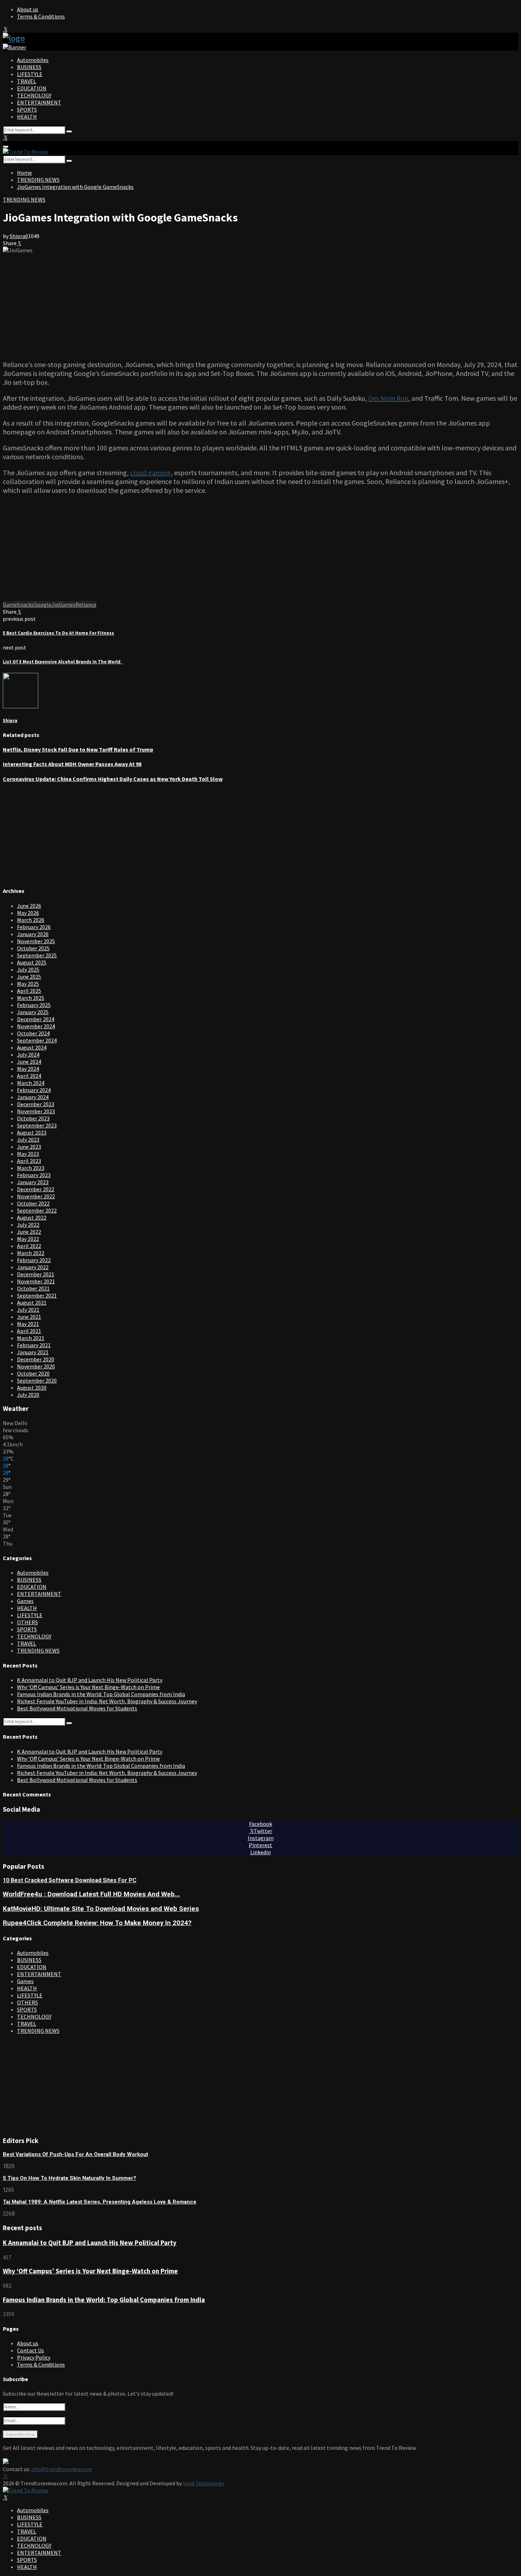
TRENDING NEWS (24, 199)
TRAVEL (27, 81)
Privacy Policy (34, 2357)
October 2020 (33, 1373)
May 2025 (28, 984)
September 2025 (37, 955)
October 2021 (33, 1288)
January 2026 (33, 934)
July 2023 (28, 1140)
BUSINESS (29, 67)
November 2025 (36, 941)
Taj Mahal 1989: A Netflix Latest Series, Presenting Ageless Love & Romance (100, 2202)
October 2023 (33, 1118)
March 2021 (31, 1338)
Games (25, 1601)
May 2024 (28, 1069)
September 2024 (37, 1040)
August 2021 (32, 1303)
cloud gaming (150, 473)
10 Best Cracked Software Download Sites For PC (70, 1880)
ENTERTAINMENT (39, 102)
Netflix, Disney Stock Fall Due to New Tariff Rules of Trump (78, 749)
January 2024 (33, 1097)
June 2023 (29, 1147)
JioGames (63, 604)
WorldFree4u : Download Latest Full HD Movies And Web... (91, 1894)
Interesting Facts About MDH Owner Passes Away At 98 (72, 764)
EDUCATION (32, 88)
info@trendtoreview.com (62, 2469)
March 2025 (31, 998)
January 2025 (33, 1012)
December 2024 (36, 1019)
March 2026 (31, 920)
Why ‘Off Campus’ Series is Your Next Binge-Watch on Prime (88, 1687)
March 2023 (31, 1168)
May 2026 (28, 913)
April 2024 (29, 1076)
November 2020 (36, 1366)
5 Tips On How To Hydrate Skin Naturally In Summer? (69, 2178)
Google (43, 604)
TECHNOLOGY (34, 95)
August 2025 (32, 962)
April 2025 (29, 991)
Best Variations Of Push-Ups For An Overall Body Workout (75, 2154)
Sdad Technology (203, 2483)
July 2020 (28, 1395)
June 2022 (29, 1232)
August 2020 (32, 1388)
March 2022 (31, 1253)
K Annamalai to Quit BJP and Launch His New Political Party (90, 1680)
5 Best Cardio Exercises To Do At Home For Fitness (58, 633)
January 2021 (33, 1352)
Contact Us (30, 2350)
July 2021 (28, 1310)
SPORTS (27, 109)
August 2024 (32, 1047)
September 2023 (37, 1125)
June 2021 (29, 1317)
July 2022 (28, 1225)
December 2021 (36, 1274)
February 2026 (34, 927)
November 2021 (36, 1281)
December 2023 (36, 1104)
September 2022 (37, 1210)
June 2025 (29, 977)
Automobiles (33, 60)
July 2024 (28, 1054)
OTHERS (27, 1622)
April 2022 (29, 1246)
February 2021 (34, 1345)
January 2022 (33, 1267)
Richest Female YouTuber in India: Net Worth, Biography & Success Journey (107, 1701)
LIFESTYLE (30, 74)
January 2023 (33, 1182)
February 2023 (34, 1175)
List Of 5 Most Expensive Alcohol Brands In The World (63, 662)
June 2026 (29, 906)
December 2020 (36, 1359)
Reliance (86, 604)
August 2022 (32, 1217)
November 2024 (36, 1026)
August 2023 (32, 1132)
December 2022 (36, 1189)
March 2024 (31, 1083)
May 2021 (28, 1324)
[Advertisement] (260, 303)
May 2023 (28, 1154)
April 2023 (29, 1161)
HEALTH (27, 117)
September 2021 (37, 1295)
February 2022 (34, 1260)
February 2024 (34, 1090)
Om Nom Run (388, 398)
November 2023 (36, 1111)
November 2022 (36, 1196)
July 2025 (28, 969)
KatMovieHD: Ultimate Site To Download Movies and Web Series (101, 1909)
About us (28, 9)
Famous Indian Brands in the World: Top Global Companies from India (101, 1694)
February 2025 (34, 1005)
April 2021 (29, 1331)
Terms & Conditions (41, 16)
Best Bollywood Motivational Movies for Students (77, 1708)
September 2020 (37, 1380)
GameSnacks (18, 604)
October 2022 (33, 1203)
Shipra (17, 236)
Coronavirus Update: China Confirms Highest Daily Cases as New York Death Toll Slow (113, 779)
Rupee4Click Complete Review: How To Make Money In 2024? (97, 1923)
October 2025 (33, 948)
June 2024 (29, 1062)
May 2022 (28, 1239)
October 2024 (33, 1033)
